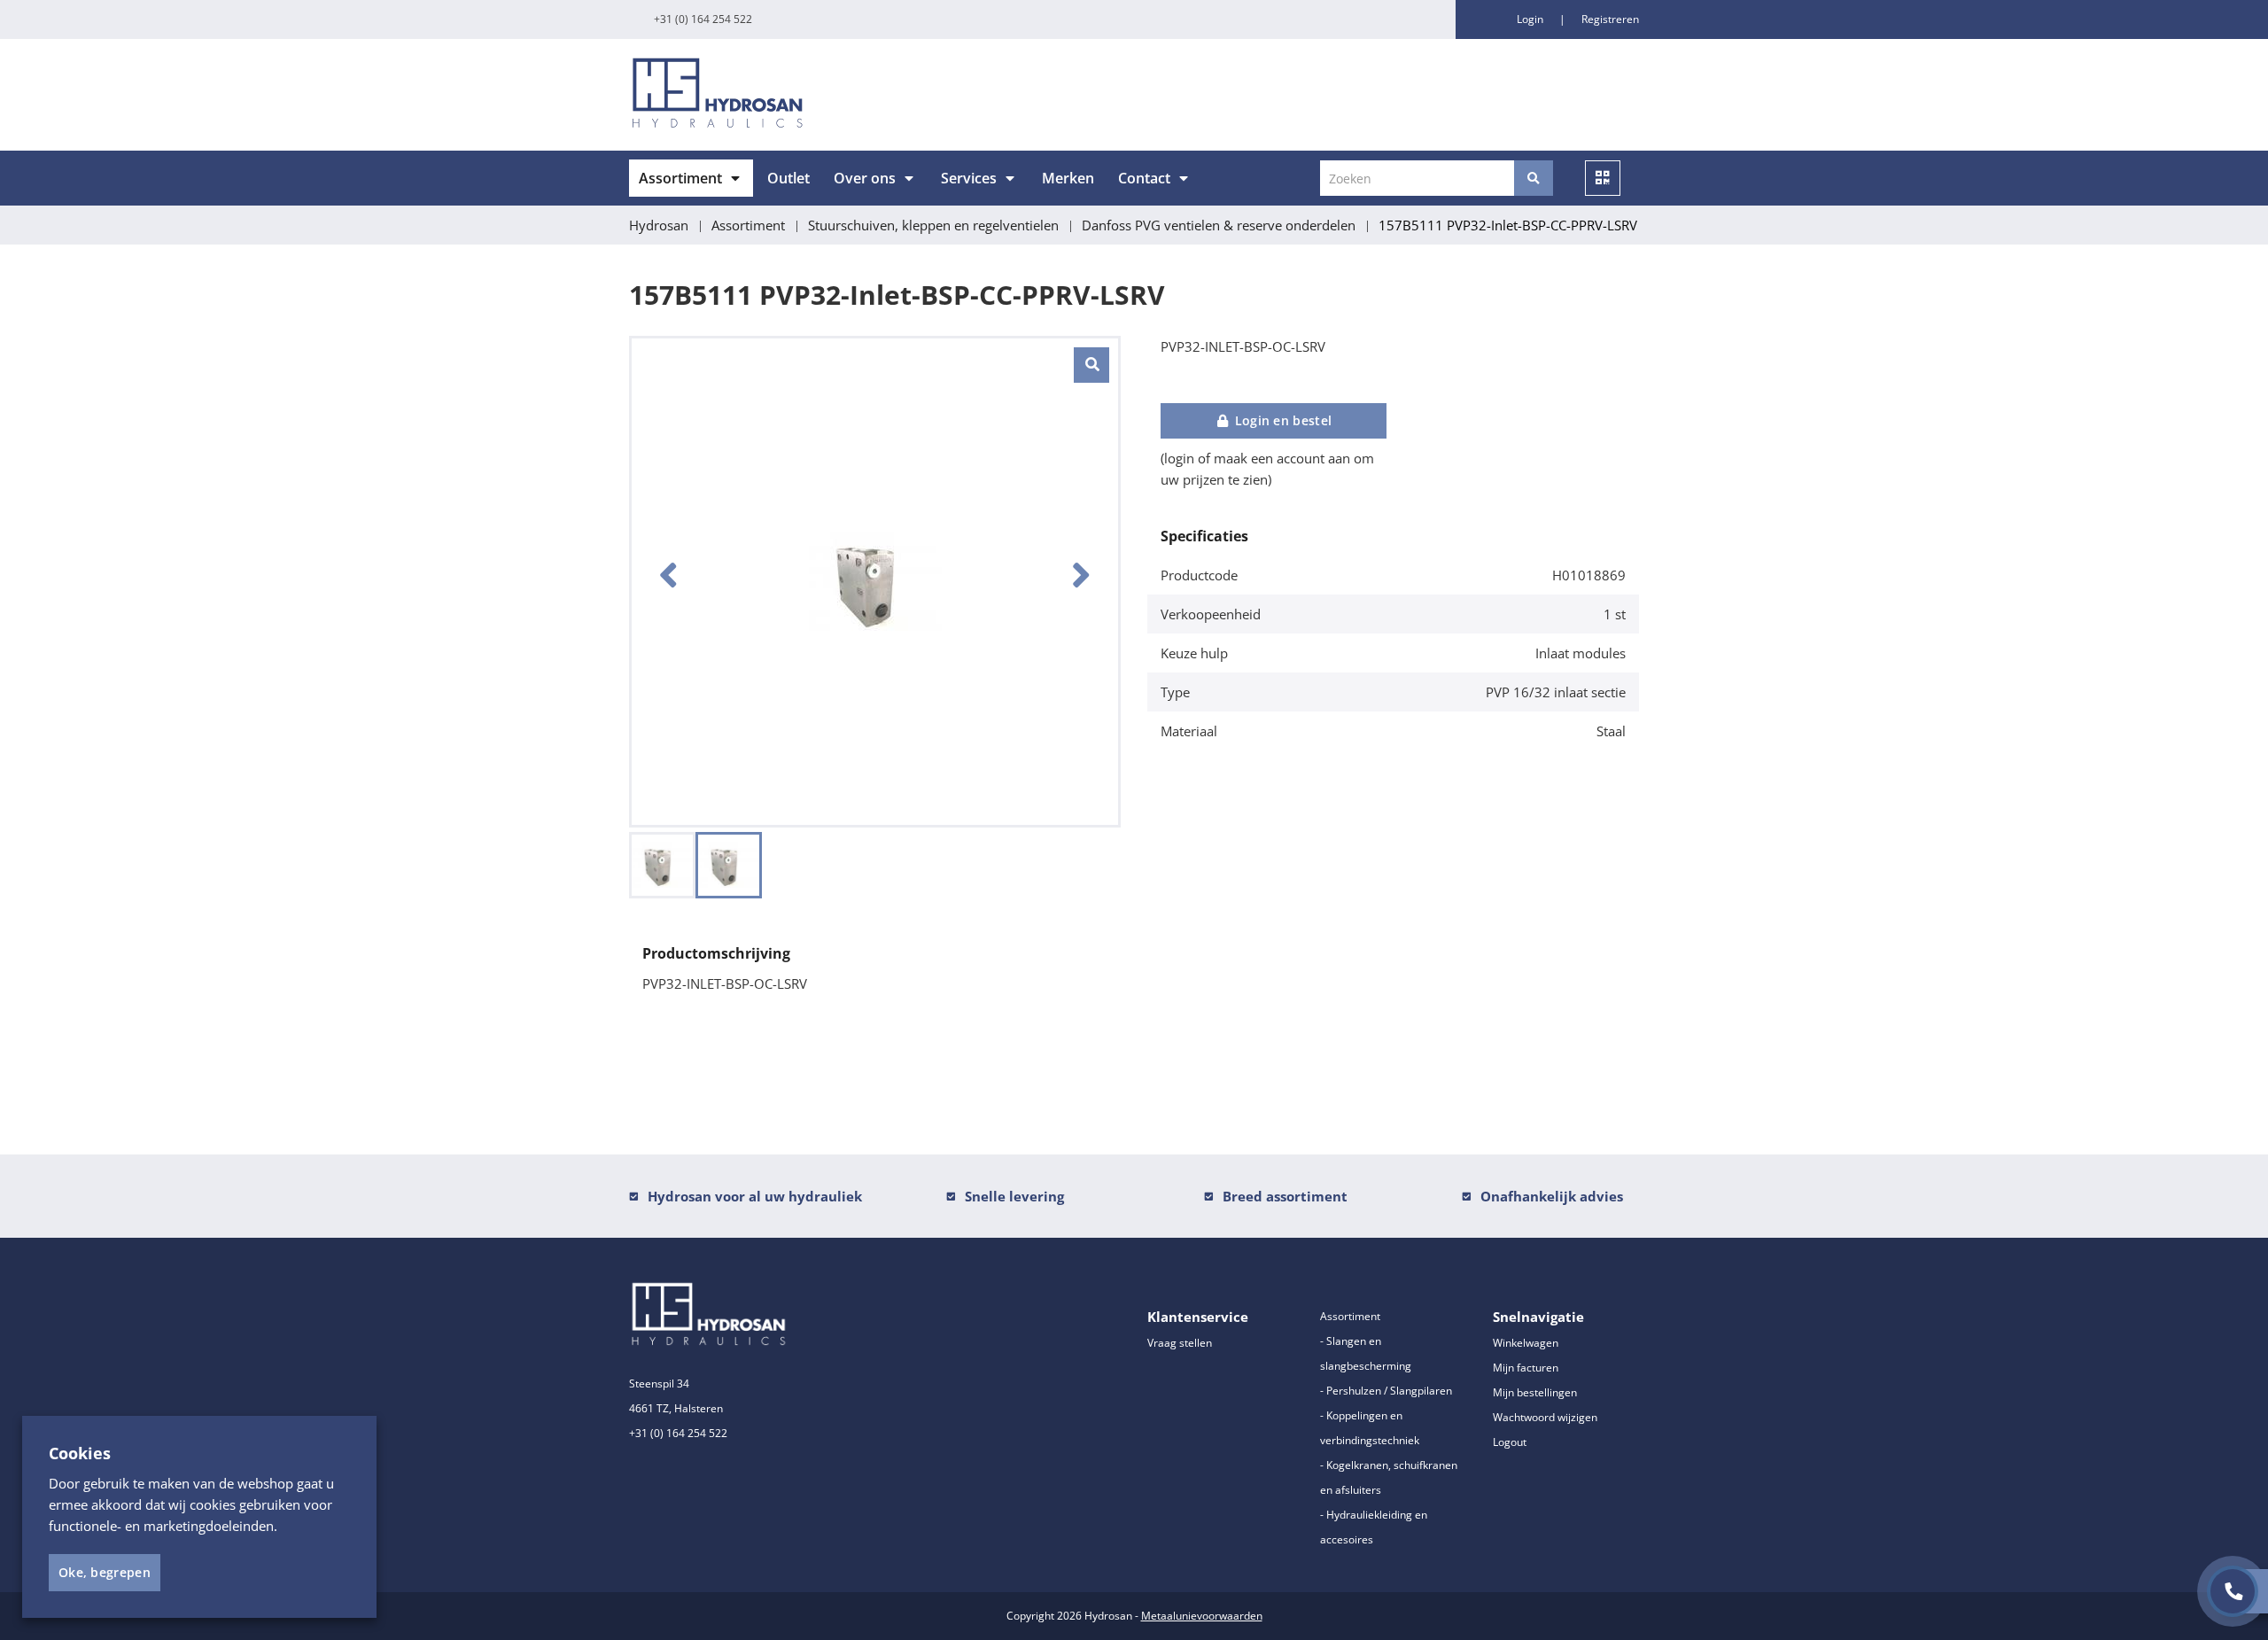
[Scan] (1603, 178)
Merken (1068, 178)
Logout (1510, 1442)
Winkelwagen (1526, 1343)
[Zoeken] (1534, 178)
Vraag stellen (1180, 1343)
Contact (1144, 178)
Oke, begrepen (105, 1572)
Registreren (1610, 19)
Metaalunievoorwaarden (1202, 1616)
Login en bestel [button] (1281, 420)
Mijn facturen (1526, 1368)
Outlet (788, 178)
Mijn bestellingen (1535, 1392)
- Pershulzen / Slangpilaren (1386, 1391)
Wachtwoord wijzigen (1545, 1417)
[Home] (875, 95)
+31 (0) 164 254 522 (703, 19)
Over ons (865, 178)
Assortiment (680, 178)
